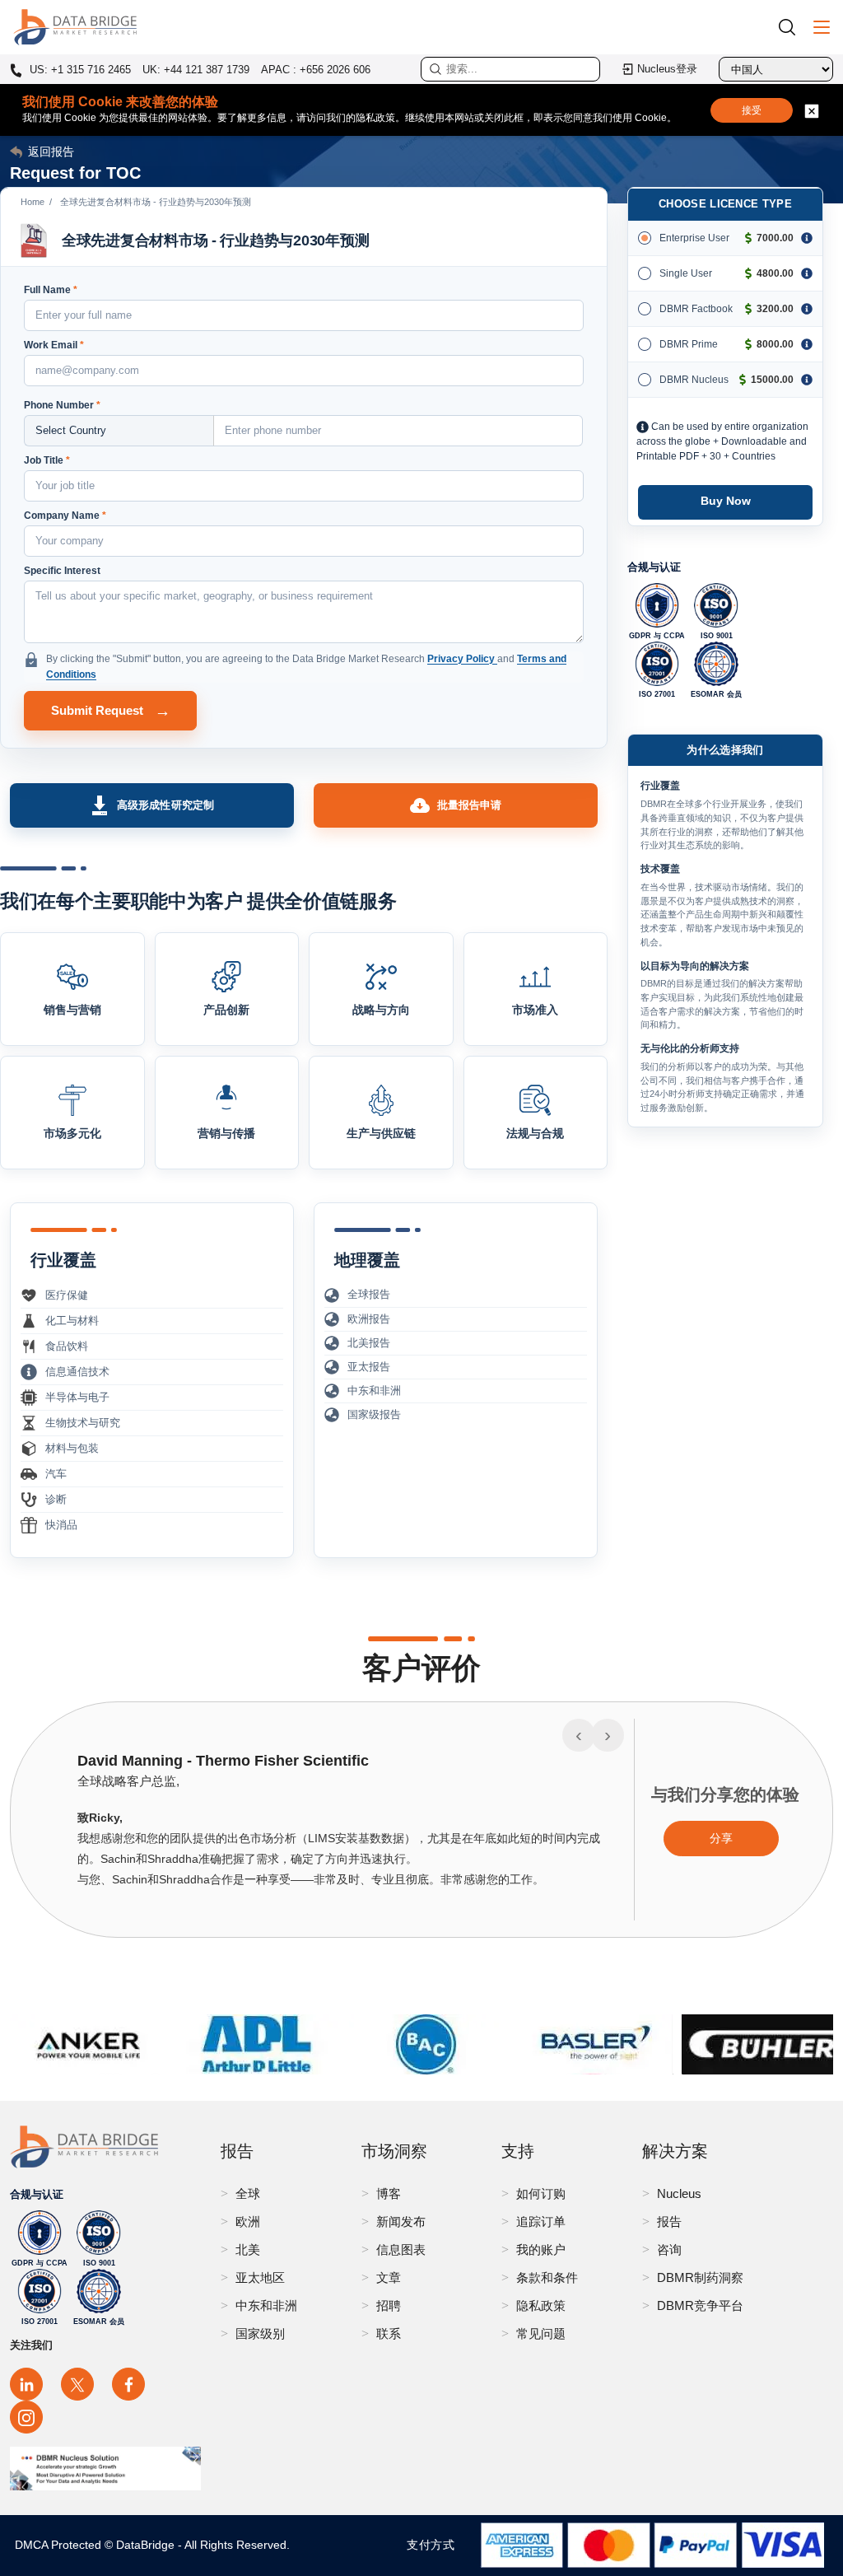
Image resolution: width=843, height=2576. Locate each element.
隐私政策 (541, 2305)
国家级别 (260, 2333)
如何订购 (541, 2193)
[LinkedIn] (26, 2384)
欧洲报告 (369, 1319)
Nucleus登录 (667, 69)
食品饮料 (67, 1346)
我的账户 (541, 2249)
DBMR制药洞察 (700, 2277)
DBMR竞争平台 (700, 2305)
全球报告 (369, 1294)
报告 (669, 2221)
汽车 (56, 1474)
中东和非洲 (374, 1391)
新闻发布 (401, 2221)
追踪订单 (541, 2221)
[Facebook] (128, 2384)
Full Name (51, 290)
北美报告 (369, 1343)
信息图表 (401, 2249)
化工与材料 (72, 1321)
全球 (248, 2193)
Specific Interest (62, 571)
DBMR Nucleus (694, 380)
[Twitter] (77, 2384)
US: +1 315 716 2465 (79, 70)
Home (33, 202)
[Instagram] (26, 2417)
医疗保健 (67, 1295)
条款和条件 (547, 2277)
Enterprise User (694, 238)
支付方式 (434, 2545)
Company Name (65, 516)
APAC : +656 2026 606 (316, 70)
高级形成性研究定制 (165, 805)
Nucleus (679, 2193)
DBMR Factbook (696, 309)
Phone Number (62, 405)
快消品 (61, 1525)
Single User (686, 273)
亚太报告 (369, 1367)
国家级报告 (374, 1414)
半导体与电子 (77, 1397)
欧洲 (248, 2221)
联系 (389, 2333)
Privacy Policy (462, 659)
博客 (389, 2193)
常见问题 (541, 2333)
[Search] (793, 27)
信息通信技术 (77, 1372)
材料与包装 (72, 1448)
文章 (389, 2277)
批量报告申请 (470, 805)
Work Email (54, 345)
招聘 (389, 2305)
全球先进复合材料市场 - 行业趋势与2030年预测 (215, 240)
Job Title (47, 460)
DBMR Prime (689, 344)
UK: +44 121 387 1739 (196, 70)
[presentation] (579, 1735)
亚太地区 (260, 2277)
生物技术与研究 (83, 1423)
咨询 (669, 2249)
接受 (752, 110)
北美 (248, 2249)
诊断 (56, 1499)
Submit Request (111, 711)
